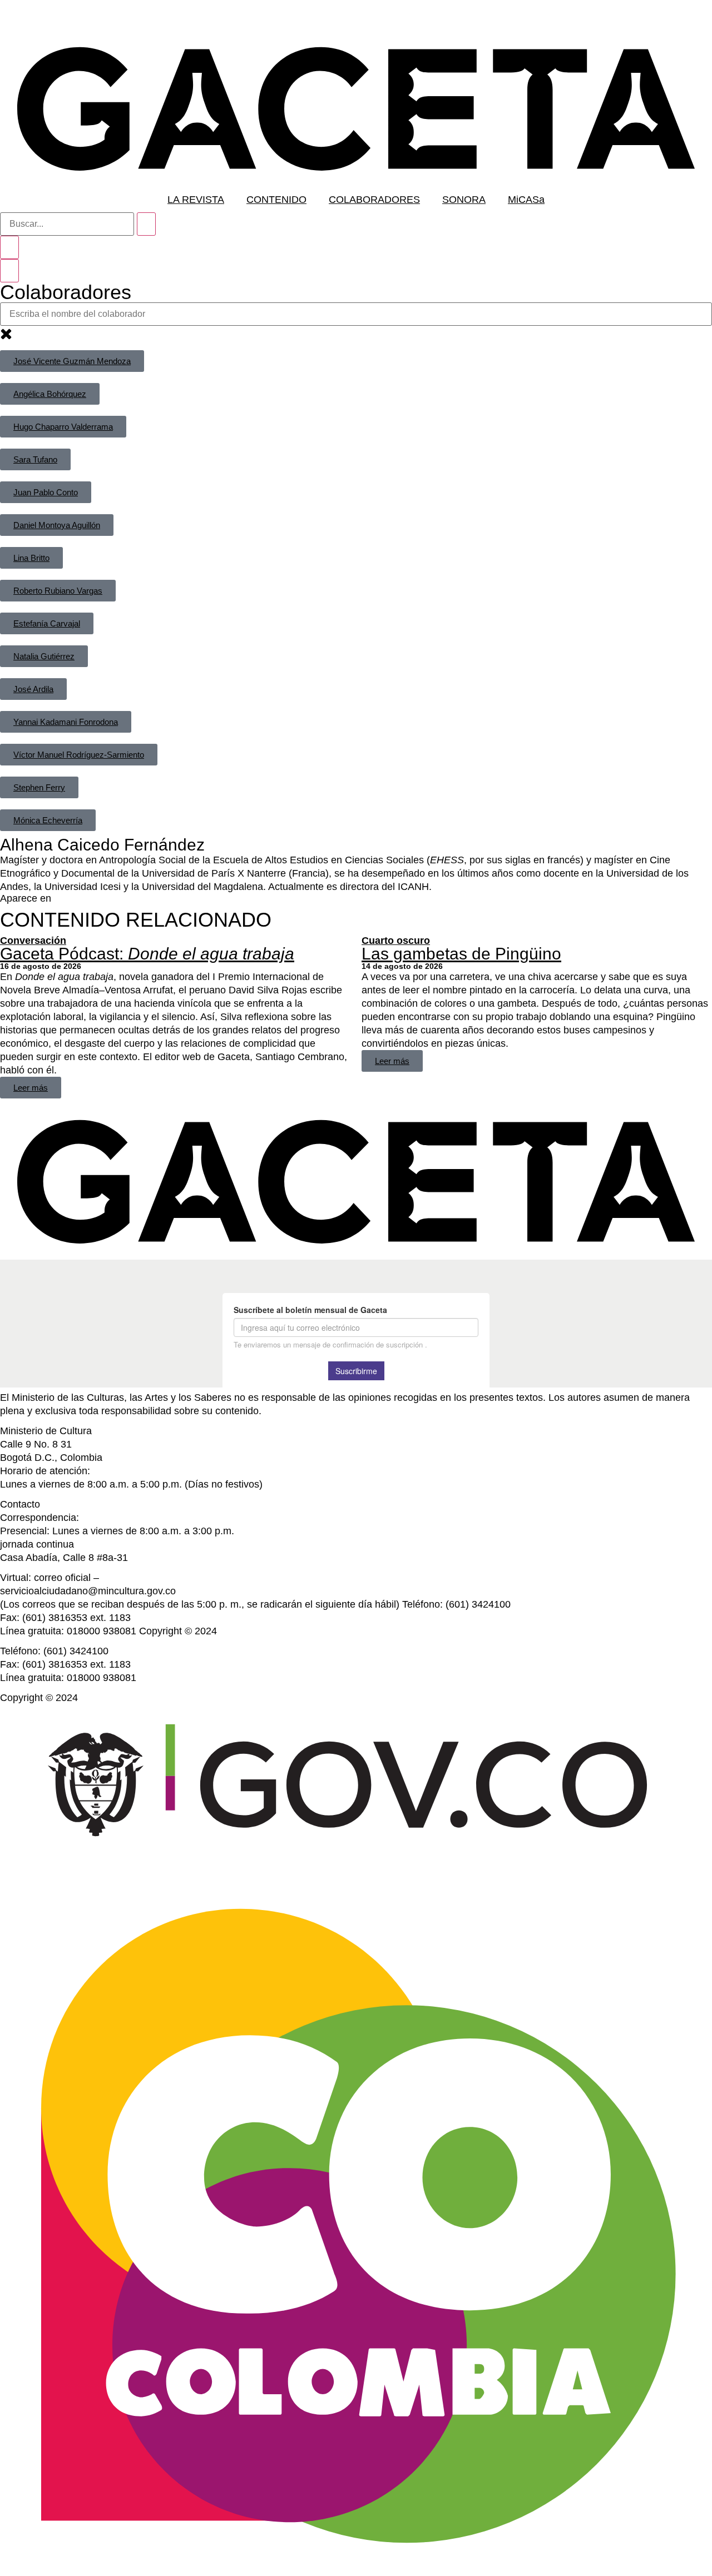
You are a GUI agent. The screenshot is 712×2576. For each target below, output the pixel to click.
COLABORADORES (374, 200)
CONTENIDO (276, 200)
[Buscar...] (67, 224)
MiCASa (526, 200)
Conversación (33, 941)
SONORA (464, 200)
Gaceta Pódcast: (147, 954)
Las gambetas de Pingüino (461, 954)
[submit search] (146, 224)
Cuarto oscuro (396, 941)
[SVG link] (356, 109)
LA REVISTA (196, 200)
